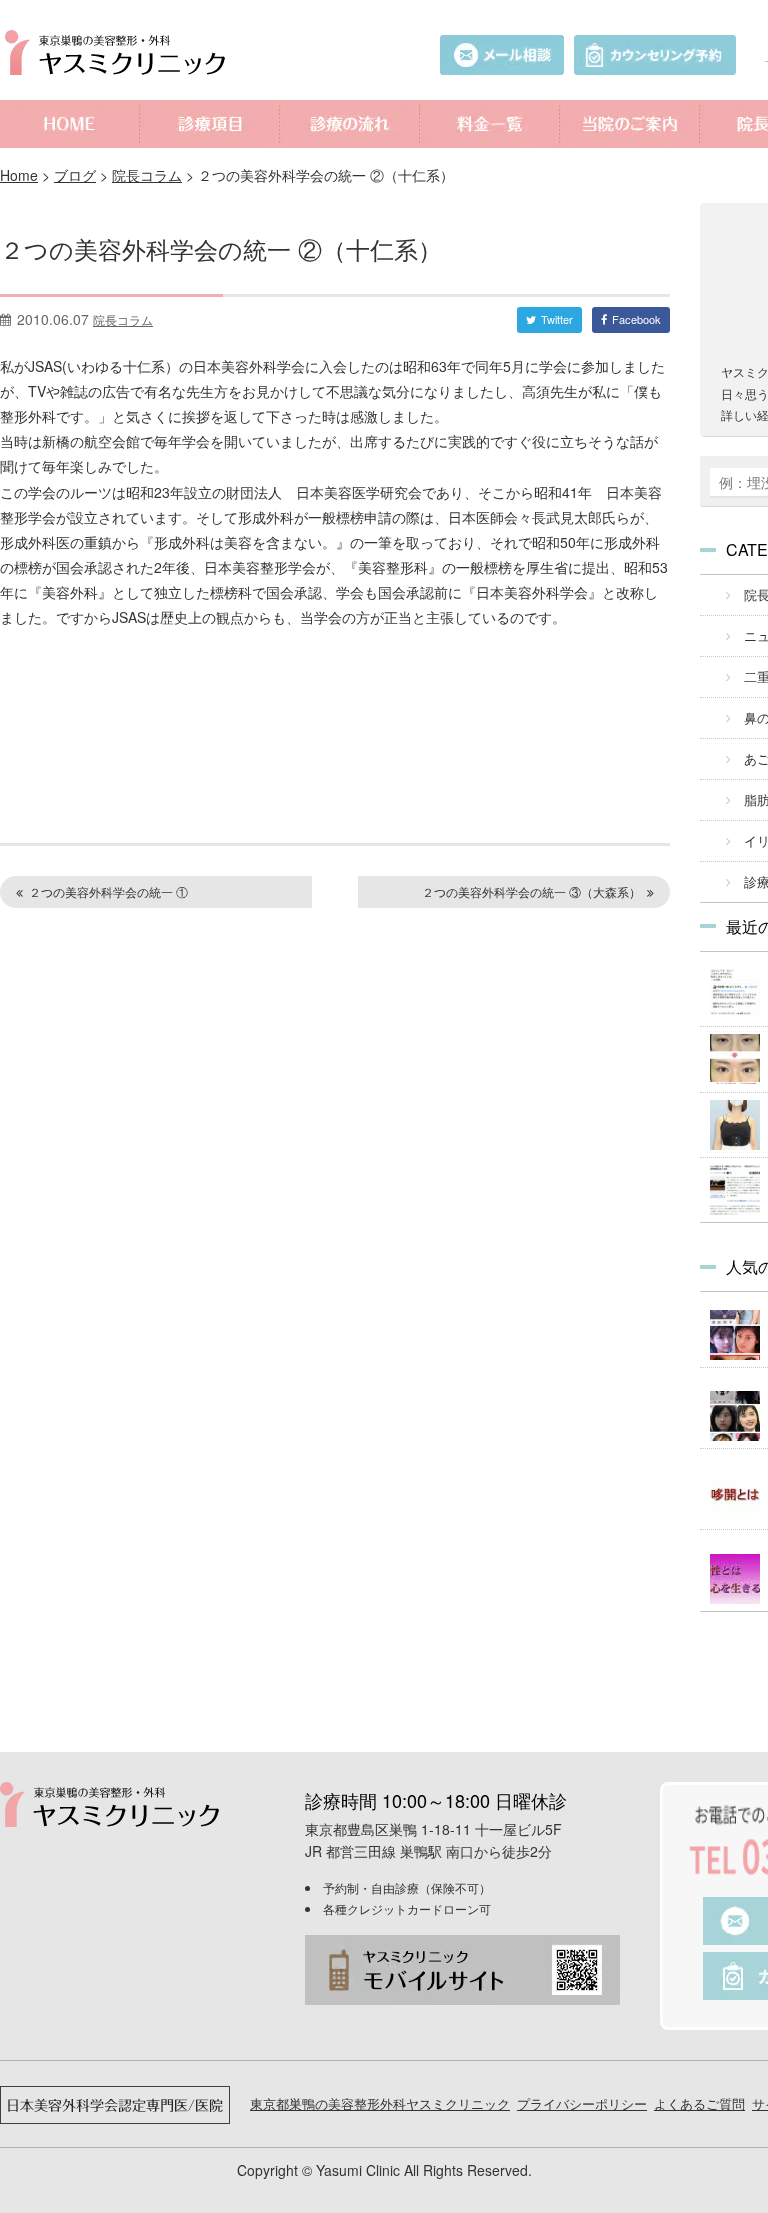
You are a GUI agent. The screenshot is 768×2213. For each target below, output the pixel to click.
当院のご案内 (630, 124)
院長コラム (147, 175)
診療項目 (210, 124)
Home (19, 175)
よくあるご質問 (699, 2103)
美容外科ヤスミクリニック (120, 52)
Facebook (636, 319)
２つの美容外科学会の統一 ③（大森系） (531, 891)
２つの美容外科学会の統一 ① (108, 891)
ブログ (75, 175)
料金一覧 (490, 124)
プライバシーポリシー (582, 2103)
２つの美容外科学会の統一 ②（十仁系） (221, 248)
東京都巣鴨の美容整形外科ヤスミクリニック (380, 2103)
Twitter (557, 319)
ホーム (70, 124)
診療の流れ (350, 124)
